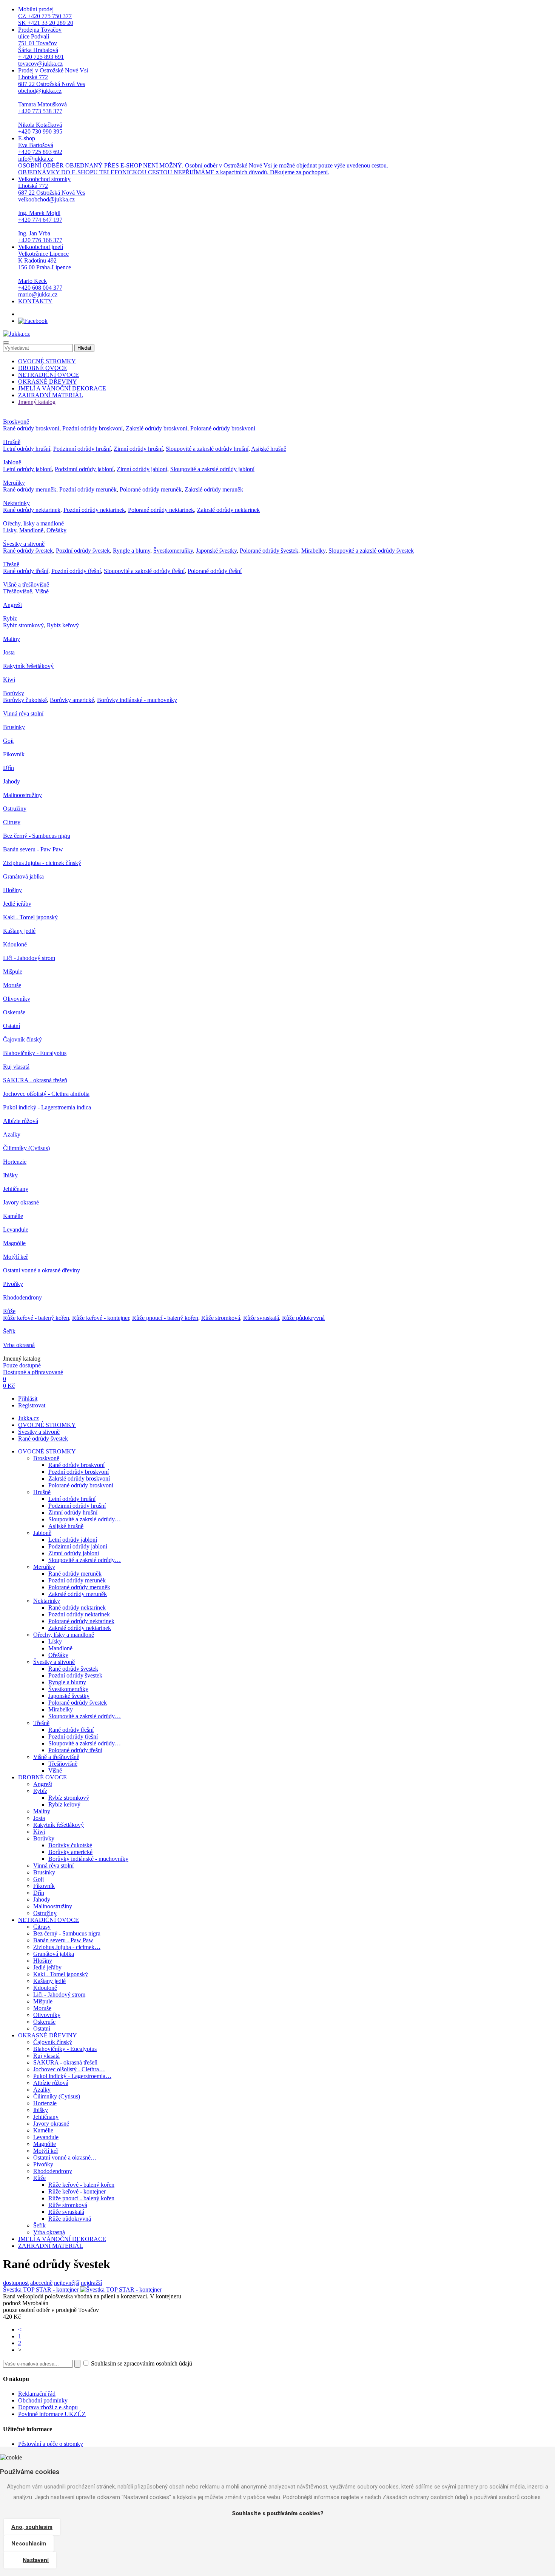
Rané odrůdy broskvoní (31, 428)
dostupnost (16, 2283)
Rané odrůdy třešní (26, 571)
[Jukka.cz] (16, 334)
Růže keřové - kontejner (101, 1318)
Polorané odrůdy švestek (269, 551)
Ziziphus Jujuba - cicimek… (67, 1947)
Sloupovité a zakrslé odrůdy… (85, 1519)
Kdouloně (15, 944)
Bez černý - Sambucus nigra (37, 836)
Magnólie (14, 1243)
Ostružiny (15, 809)
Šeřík (9, 1331)
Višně (42, 591)
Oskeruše (14, 1012)
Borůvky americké (72, 700)
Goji (8, 741)
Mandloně (31, 530)
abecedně (41, 2283)
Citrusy (12, 822)
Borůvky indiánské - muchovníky (137, 700)
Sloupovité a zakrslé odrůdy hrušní (207, 449)
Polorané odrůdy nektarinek (161, 510)
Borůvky (14, 693)
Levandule (16, 1230)
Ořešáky (56, 530)
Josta (9, 652)
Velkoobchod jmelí (45, 271)
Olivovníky (17, 999)
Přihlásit (28, 1399)
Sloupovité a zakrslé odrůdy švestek (371, 551)
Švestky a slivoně (24, 544)
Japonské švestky (216, 551)
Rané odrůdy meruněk (30, 489)
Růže (9, 1311)
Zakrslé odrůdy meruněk (214, 489)
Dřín (8, 768)
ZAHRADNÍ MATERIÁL (51, 395)
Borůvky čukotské (25, 700)
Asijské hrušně (269, 449)
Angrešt (12, 605)
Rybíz (10, 618)
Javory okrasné (21, 1202)
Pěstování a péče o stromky (51, 2444)
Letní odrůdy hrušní (27, 449)
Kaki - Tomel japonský (30, 917)
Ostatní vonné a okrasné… (65, 2157)
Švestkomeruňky (173, 551)
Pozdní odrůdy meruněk (88, 489)
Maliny (12, 639)
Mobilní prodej (46, 16)
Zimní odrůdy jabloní (142, 469)
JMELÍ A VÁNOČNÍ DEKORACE (62, 388)
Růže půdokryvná (303, 1318)
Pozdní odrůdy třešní (76, 571)
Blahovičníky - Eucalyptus (35, 1053)
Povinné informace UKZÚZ (52, 2414)
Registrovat (32, 1405)
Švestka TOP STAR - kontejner (42, 2290)
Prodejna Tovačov (41, 47)
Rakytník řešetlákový (28, 666)
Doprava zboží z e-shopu (48, 2407)
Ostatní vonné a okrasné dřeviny (42, 1270)
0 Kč (9, 1386)
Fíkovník (14, 754)
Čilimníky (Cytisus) (26, 1148)
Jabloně (12, 462)
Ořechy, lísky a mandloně (33, 523)
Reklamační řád (37, 2394)
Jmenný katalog (37, 402)
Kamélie (13, 1216)
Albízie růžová (21, 1121)
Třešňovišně (18, 591)
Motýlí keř (15, 1257)
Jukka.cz (29, 1418)
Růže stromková (221, 1318)
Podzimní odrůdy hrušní (82, 449)
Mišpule (13, 972)
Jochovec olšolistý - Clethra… (69, 2069)
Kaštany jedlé (19, 931)
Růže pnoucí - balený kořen (165, 1318)
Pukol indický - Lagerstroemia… (72, 2076)
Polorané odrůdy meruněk (151, 489)
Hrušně (12, 442)
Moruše (12, 985)
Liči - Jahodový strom (29, 958)
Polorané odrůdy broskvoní (223, 428)
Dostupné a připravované (33, 1372)
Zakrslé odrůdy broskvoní (156, 428)
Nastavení (36, 2560)
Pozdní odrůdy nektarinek (94, 510)
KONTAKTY (35, 301)
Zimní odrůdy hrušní (138, 449)
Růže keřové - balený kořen (36, 1318)
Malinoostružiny (22, 795)
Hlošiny (12, 890)
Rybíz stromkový (23, 625)
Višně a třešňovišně (26, 584)
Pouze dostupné (22, 1365)
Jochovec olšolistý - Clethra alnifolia (46, 1094)
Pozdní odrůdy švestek (83, 551)
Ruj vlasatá (16, 1067)
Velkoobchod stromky (52, 210)
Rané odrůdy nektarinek (32, 510)
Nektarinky (16, 503)
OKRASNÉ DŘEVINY (48, 382)
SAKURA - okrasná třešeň (35, 1080)
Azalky (12, 1134)
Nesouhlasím (29, 2544)
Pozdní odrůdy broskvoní (92, 428)
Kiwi (9, 680)
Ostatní (12, 1026)
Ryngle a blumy (132, 551)
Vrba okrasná (19, 1345)
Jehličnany (16, 1189)
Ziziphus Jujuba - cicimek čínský (42, 863)
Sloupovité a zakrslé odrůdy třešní (144, 571)
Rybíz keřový (63, 625)
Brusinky (14, 727)
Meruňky (14, 483)
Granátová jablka (23, 876)
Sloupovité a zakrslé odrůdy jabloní (212, 469)
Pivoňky (13, 1284)
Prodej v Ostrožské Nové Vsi (53, 101)
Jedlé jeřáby (17, 904)
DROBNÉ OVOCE (42, 368)
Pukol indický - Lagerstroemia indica (47, 1107)
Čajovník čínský (22, 1039)
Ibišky (10, 1175)
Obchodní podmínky (43, 2400)
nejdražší (91, 2283)
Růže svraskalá (261, 1318)
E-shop (203, 155)
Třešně (11, 564)
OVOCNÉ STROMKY (47, 361)
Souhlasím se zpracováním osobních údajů (141, 2363)
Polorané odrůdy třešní (215, 571)
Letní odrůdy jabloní (27, 469)
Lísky (10, 530)
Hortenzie (15, 1162)
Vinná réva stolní (23, 714)
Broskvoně (16, 422)
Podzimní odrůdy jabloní (84, 469)
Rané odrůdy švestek (28, 551)
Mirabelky (313, 551)
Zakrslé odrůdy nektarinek (228, 510)
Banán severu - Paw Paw (33, 849)
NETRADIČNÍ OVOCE (49, 375)
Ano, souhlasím (32, 2527)
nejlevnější (67, 2283)
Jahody (12, 781)
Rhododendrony (22, 1297)
